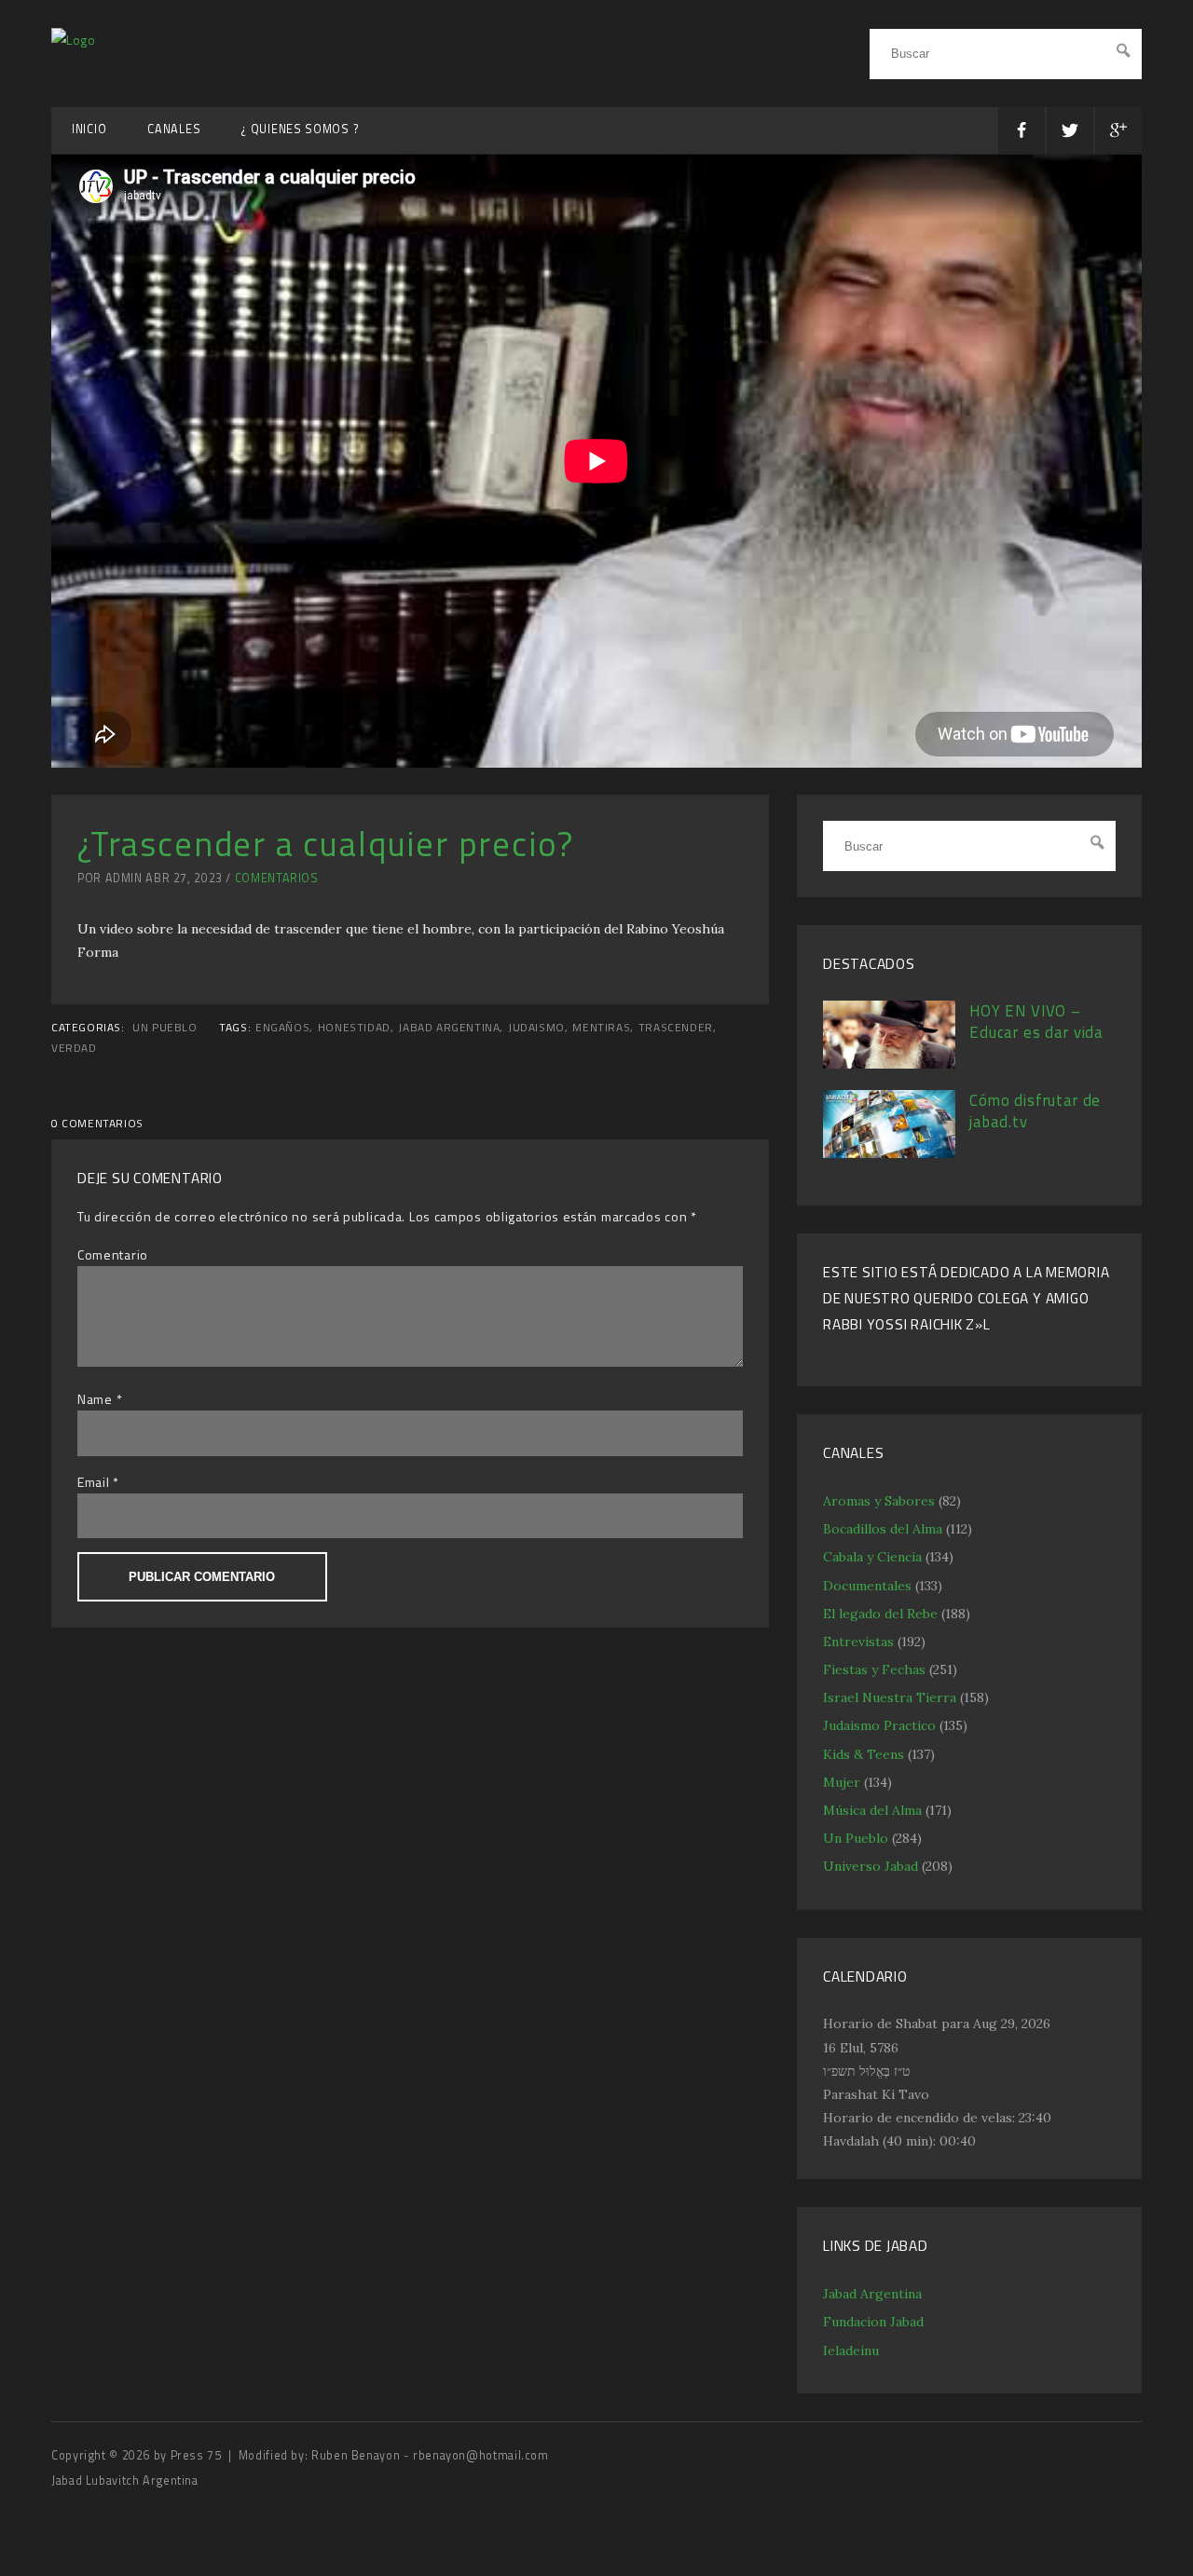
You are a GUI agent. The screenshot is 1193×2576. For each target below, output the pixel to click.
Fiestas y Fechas (874, 1670)
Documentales (867, 1586)
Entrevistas (858, 1642)
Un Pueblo (165, 1028)
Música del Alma (872, 1810)
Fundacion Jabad (873, 2322)
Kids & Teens (864, 1754)
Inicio (89, 129)
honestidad (354, 1028)
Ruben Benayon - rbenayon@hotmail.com (430, 2455)
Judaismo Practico (879, 1725)
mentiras (601, 1028)
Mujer (842, 1782)
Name (95, 1399)
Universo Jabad (871, 1866)
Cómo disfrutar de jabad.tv (1035, 1111)
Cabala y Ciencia (872, 1557)
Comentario (113, 1254)
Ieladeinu (851, 2351)
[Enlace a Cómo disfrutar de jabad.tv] (889, 1153)
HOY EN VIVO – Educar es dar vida (1036, 1022)
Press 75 (198, 2455)
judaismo (536, 1028)
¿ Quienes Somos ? (300, 129)
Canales (174, 129)
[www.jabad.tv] (74, 40)
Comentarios (277, 878)
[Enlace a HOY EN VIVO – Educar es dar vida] (889, 1064)
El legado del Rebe (880, 1614)
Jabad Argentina (872, 2294)
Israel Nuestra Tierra (890, 1697)
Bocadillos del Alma (883, 1529)
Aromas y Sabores (879, 1501)
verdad (74, 1048)
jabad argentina (449, 1028)
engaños (282, 1028)
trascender (676, 1028)
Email (94, 1482)
